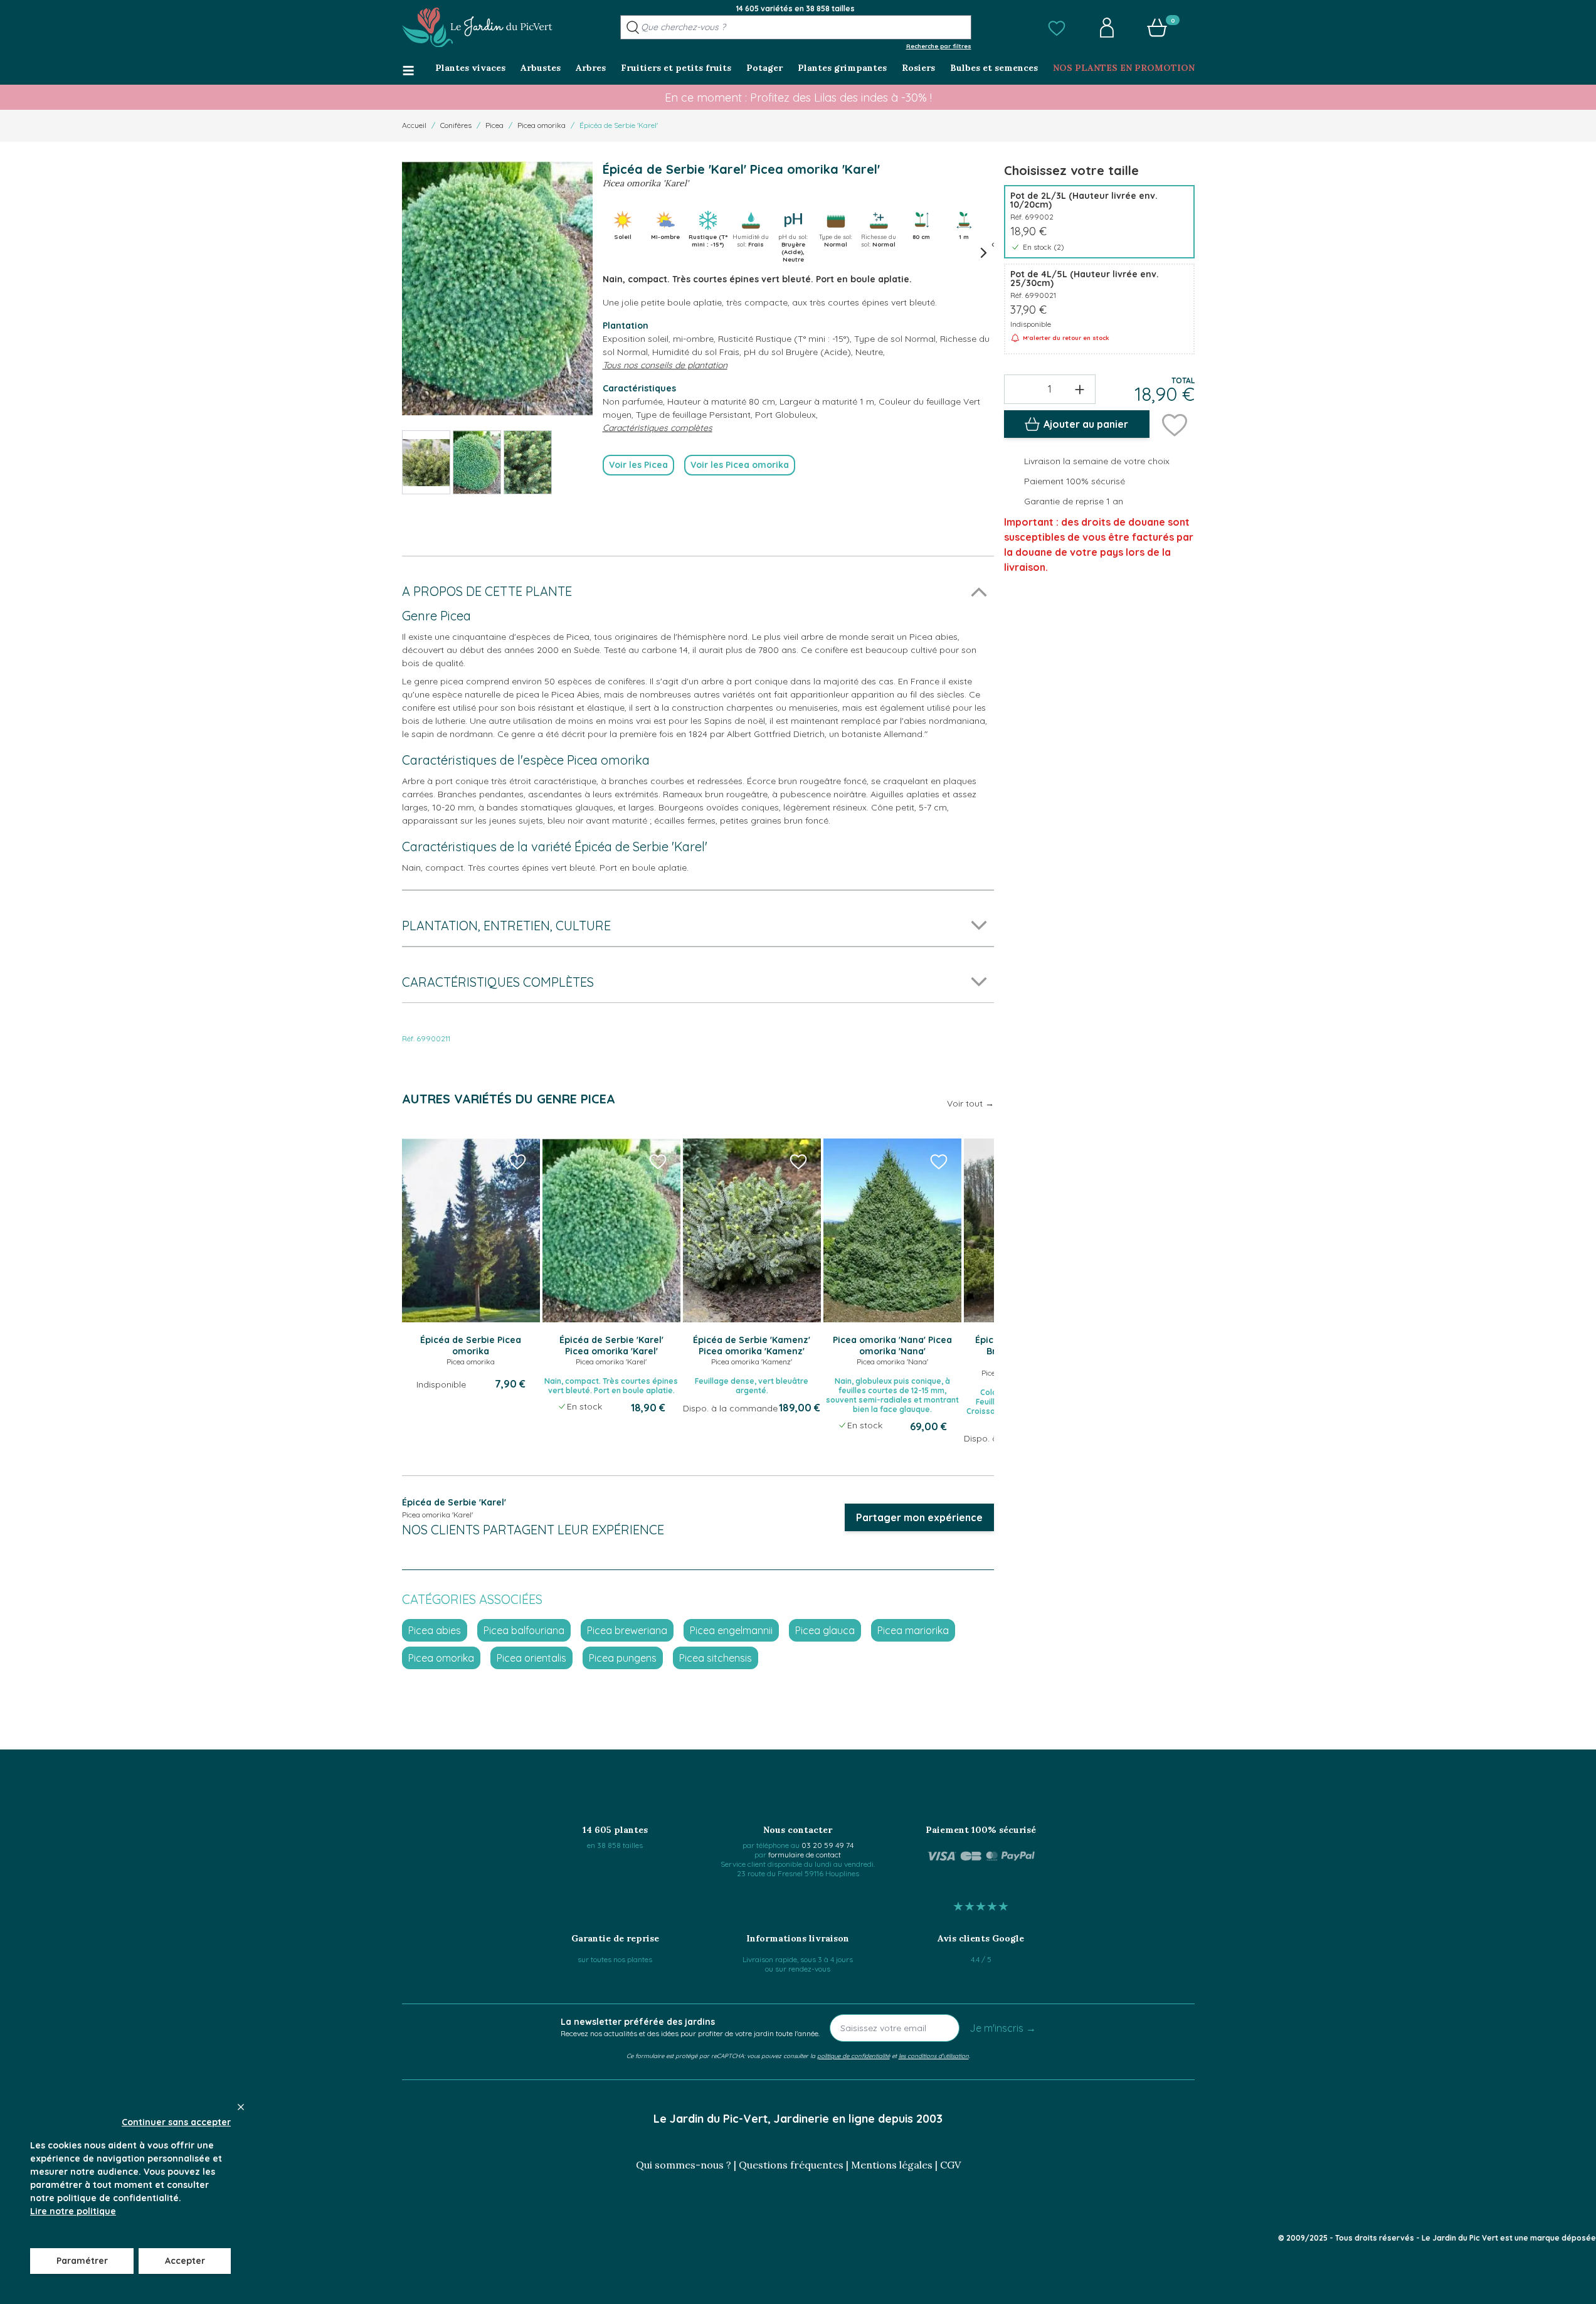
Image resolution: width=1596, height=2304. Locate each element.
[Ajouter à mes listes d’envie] (1175, 424)
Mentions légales (892, 2165)
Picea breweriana (627, 1630)
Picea (494, 125)
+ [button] (1080, 389)
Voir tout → (970, 1103)
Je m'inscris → (1003, 2028)
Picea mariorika (913, 1630)
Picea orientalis (531, 1658)
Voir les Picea (638, 465)
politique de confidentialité (853, 2056)
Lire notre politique (73, 2211)
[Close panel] (241, 2107)
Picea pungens (623, 1658)
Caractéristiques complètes (658, 428)
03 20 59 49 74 (827, 1845)
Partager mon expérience (919, 1517)
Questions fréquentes (791, 2165)
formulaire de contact (805, 1855)
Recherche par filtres (939, 46)
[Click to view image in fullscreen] (497, 288)
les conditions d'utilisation (934, 2056)
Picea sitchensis (716, 1658)
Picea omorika (542, 125)
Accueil (414, 125)
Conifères (456, 125)
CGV (950, 2165)
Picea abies (435, 1630)
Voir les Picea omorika (740, 465)
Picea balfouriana (524, 1630)
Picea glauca (825, 1630)
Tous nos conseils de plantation (665, 365)
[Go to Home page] (477, 28)
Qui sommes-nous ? (684, 2165)
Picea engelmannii (731, 1630)
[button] (1057, 28)
